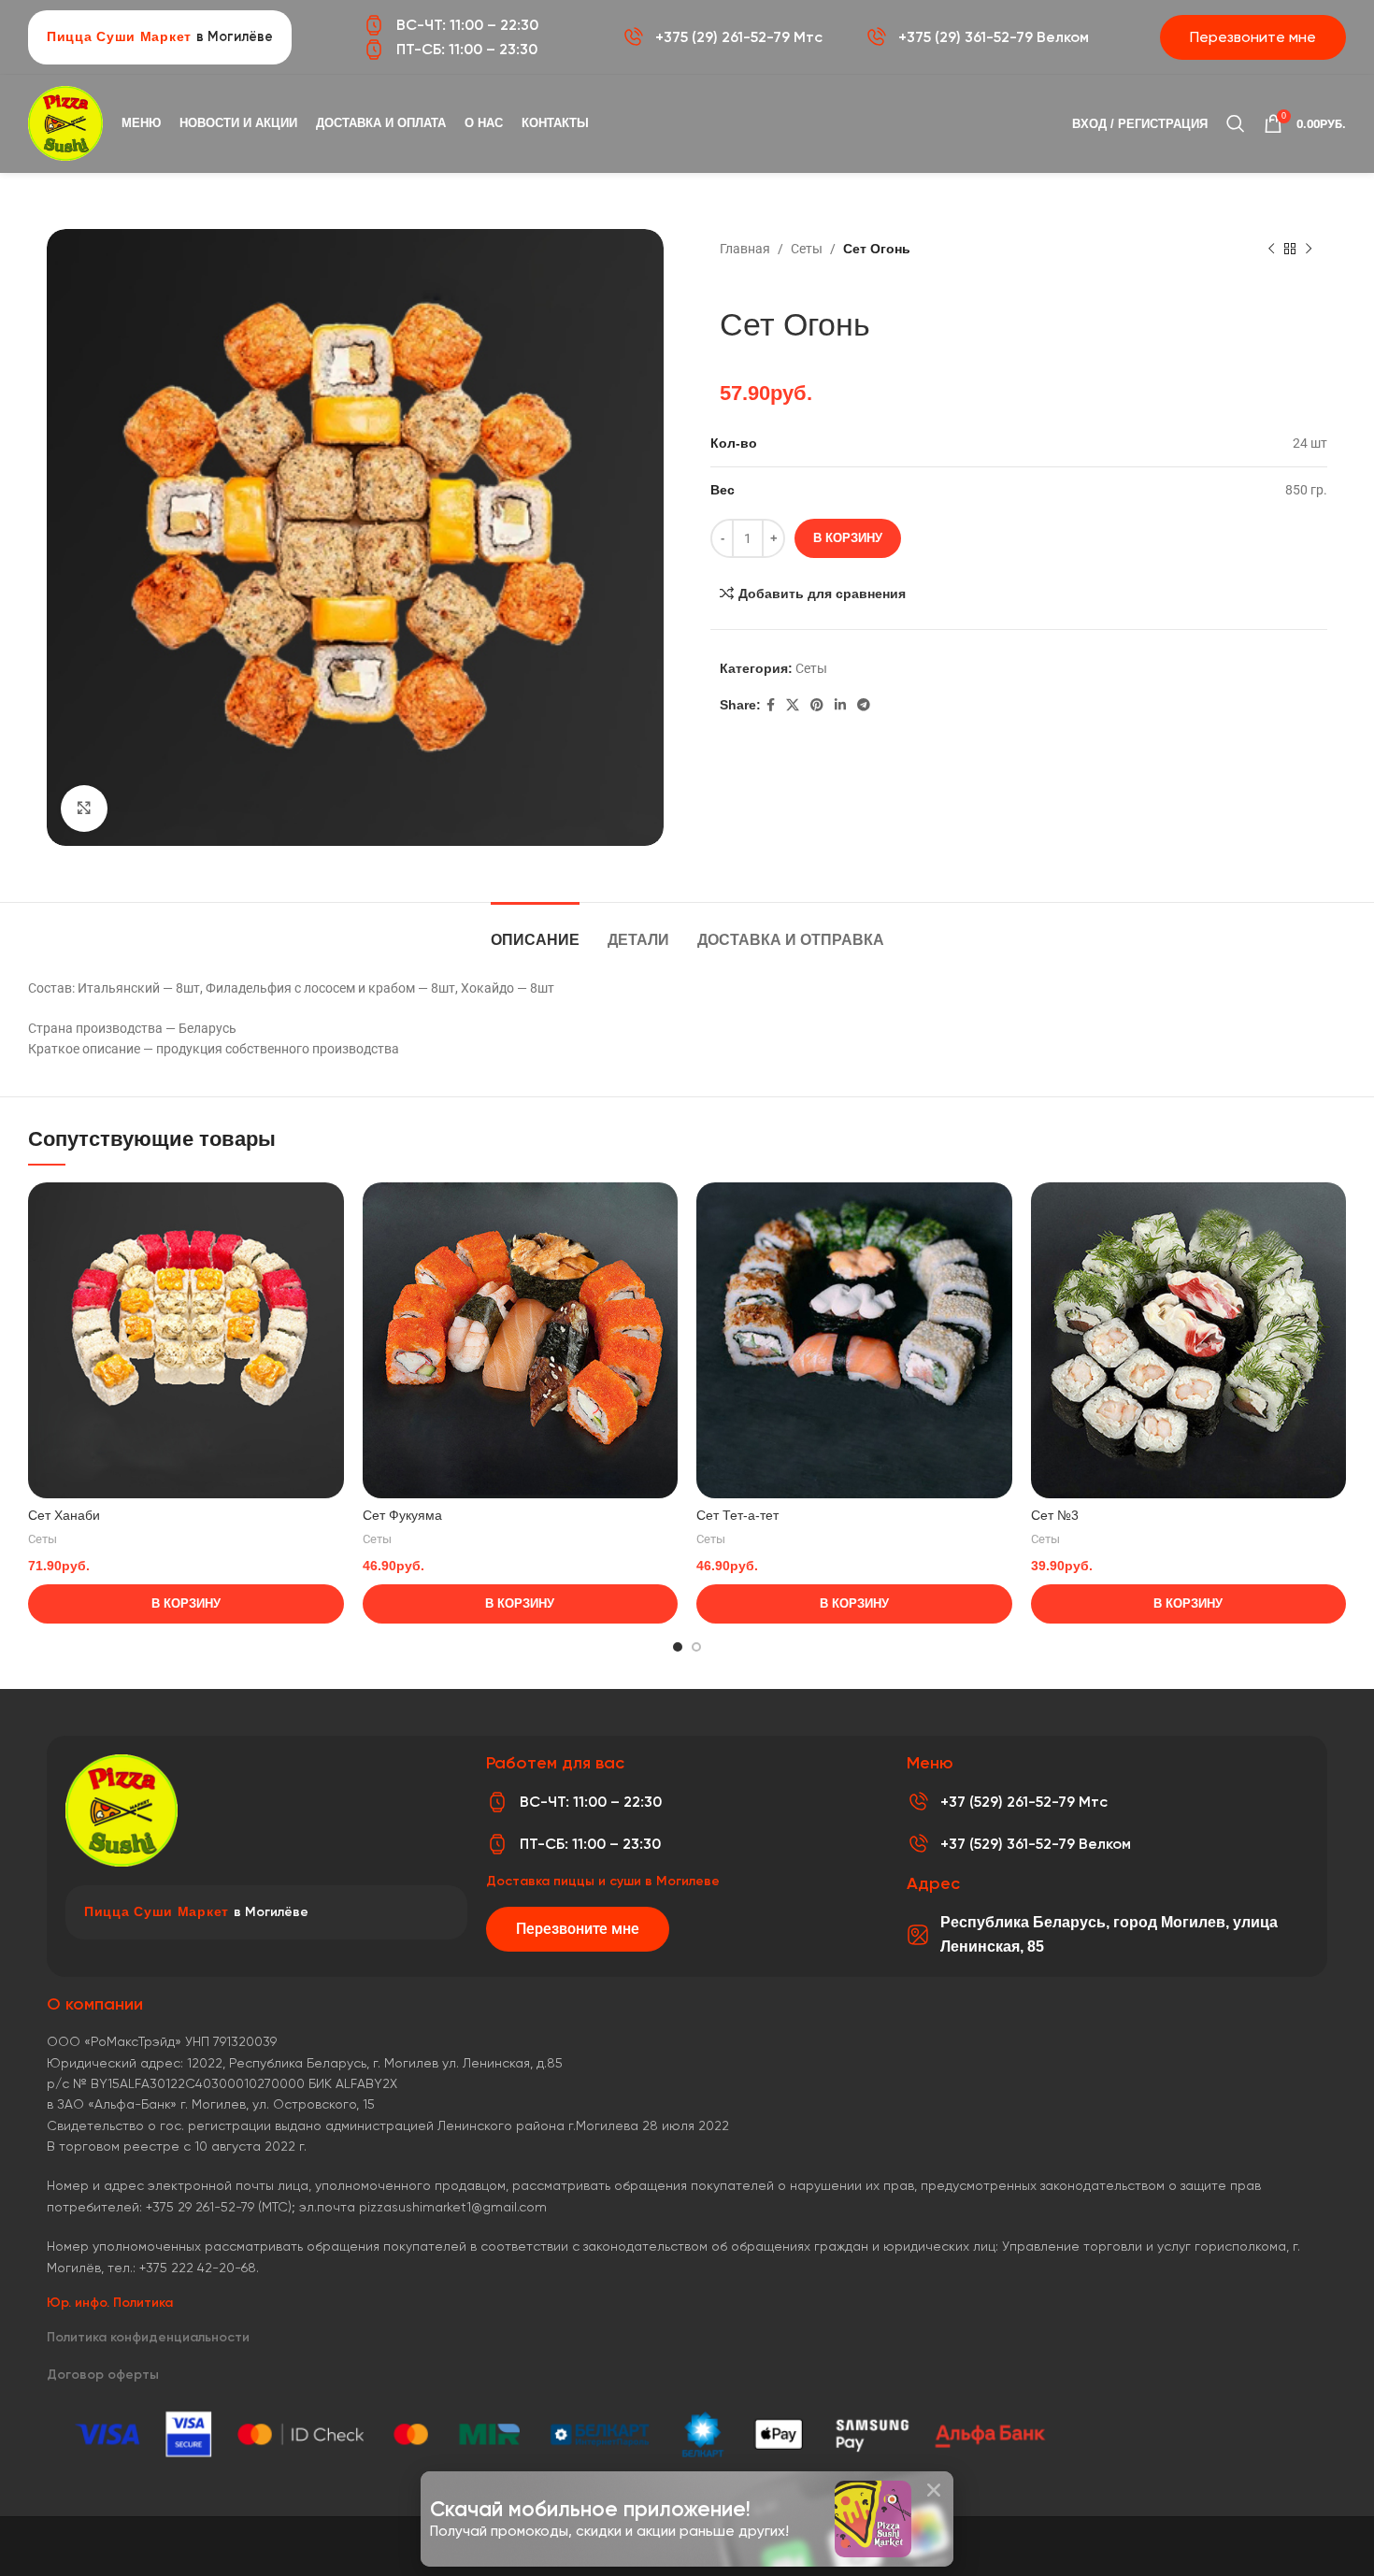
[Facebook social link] (771, 705)
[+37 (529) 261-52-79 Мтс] (918, 1802)
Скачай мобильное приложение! (590, 2509)
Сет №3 (1055, 1515)
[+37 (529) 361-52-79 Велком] (918, 1844)
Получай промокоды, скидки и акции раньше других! (609, 2531)
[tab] (535, 930)
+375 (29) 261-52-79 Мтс (739, 37)
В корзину (848, 538)
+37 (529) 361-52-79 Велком (1036, 1844)
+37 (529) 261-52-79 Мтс (1024, 1802)
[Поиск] (1236, 123)
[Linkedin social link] (840, 705)
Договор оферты (103, 2375)
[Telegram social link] (864, 705)
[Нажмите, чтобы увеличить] (84, 809)
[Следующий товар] (1309, 250)
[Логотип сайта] (65, 122)
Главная (745, 249)
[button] (934, 2490)
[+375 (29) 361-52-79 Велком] (876, 37)
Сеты (807, 249)
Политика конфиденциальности (148, 2337)
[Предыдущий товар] (1271, 250)
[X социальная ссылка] (793, 705)
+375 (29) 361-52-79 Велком (994, 37)
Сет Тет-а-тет (737, 1515)
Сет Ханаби (64, 1515)
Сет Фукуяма (402, 1515)
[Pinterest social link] (817, 705)
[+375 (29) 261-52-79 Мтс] (633, 37)
